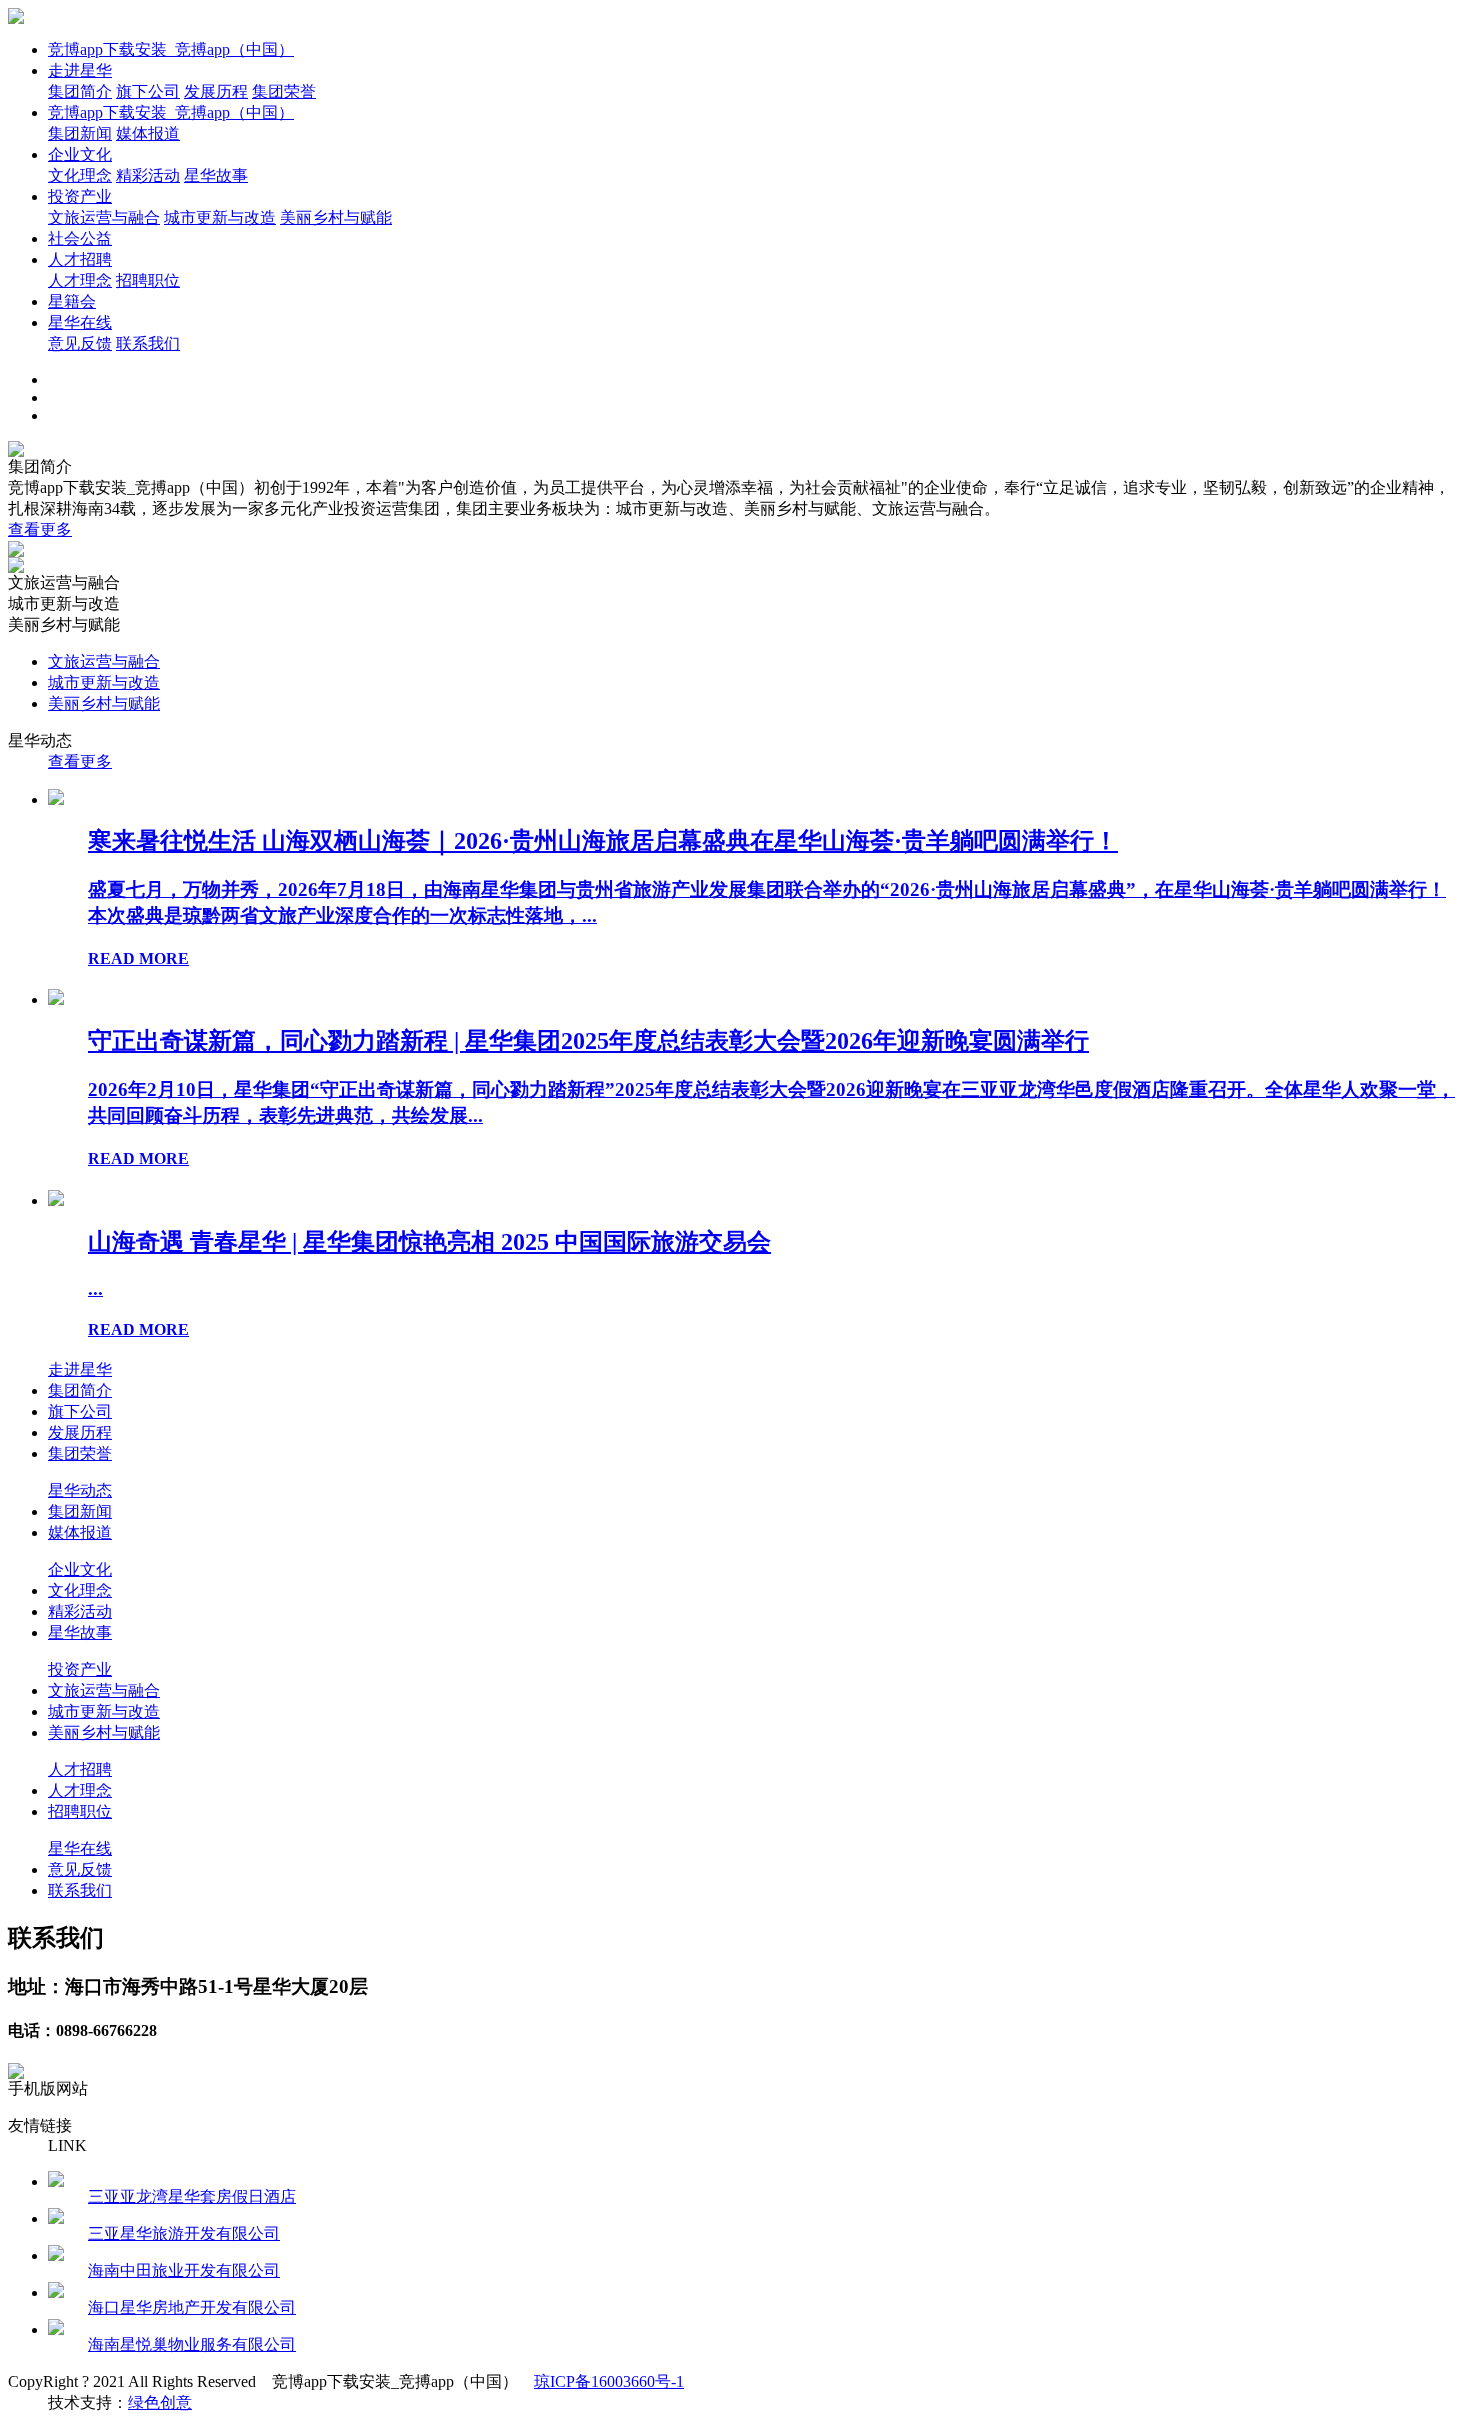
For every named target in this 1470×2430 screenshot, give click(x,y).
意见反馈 (80, 343)
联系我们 (148, 343)
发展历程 (216, 91)
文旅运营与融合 (104, 217)
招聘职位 (148, 280)
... (95, 1288)
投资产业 (80, 196)
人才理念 (80, 280)
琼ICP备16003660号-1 (609, 2381)
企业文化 (80, 154)
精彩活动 (148, 175)
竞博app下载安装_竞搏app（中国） (171, 49)
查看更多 (40, 529)
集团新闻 (80, 133)
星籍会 (72, 301)
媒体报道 (148, 133)
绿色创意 (160, 2402)
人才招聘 (80, 259)
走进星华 (80, 70)
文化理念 (80, 175)
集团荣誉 (284, 91)
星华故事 (216, 175)
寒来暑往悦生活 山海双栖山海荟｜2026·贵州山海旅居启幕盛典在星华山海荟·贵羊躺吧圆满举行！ (603, 841)
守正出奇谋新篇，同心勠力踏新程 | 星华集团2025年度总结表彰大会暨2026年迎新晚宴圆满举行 (588, 1041)
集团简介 (80, 91)
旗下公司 (148, 91)
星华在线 (80, 322)
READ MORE (138, 958)
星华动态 (80, 1490)
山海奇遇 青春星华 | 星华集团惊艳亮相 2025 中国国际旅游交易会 (429, 1242)
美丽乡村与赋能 (336, 217)
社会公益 (80, 238)
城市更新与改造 (220, 217)
